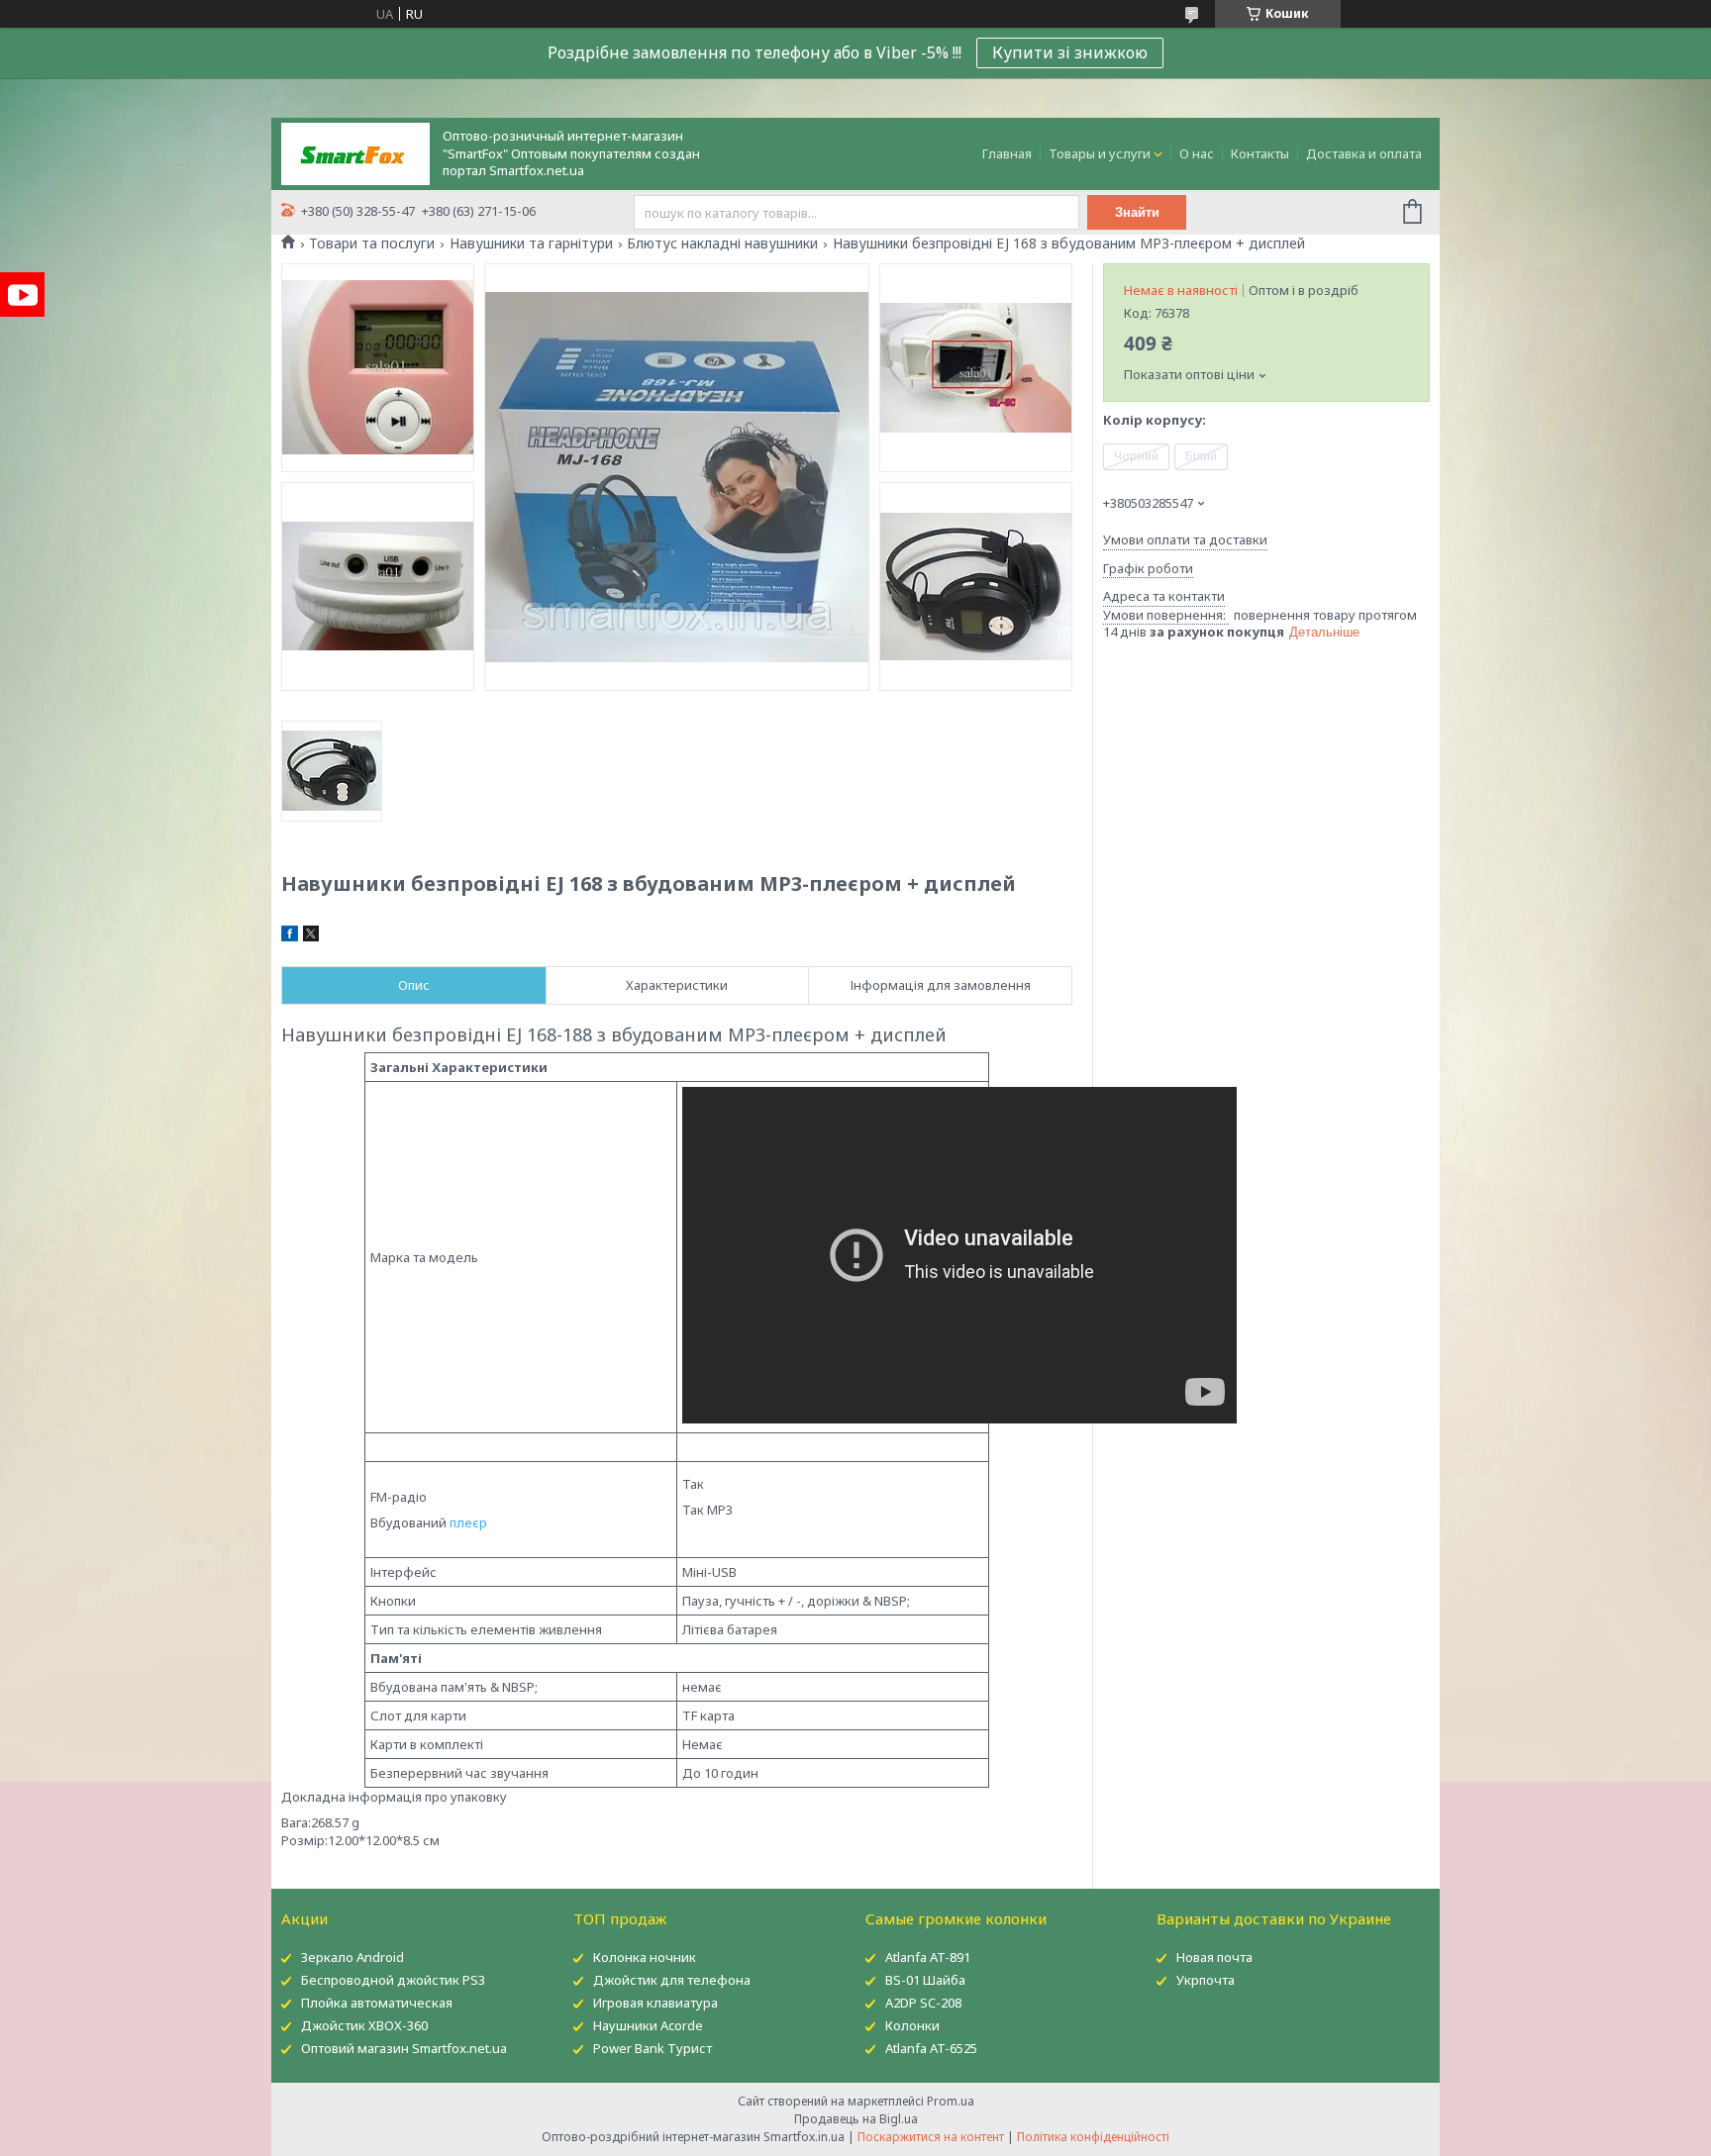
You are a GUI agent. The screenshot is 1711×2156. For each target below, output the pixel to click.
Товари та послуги (372, 244)
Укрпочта (1206, 1980)
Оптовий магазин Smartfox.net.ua (404, 2048)
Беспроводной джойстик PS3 (393, 1980)
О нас (1197, 153)
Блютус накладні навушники (722, 244)
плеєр (468, 1522)
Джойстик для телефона (672, 1980)
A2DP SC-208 (923, 2003)
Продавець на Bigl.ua (856, 2119)
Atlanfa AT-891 (928, 1957)
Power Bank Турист (653, 2048)
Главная (1007, 153)
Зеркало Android (352, 1957)
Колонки (912, 2025)
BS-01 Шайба (925, 1980)
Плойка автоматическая (377, 2003)
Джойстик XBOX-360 (364, 2025)
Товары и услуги (1100, 153)
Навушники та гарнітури (531, 244)
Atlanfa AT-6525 (931, 2048)
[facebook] (290, 936)
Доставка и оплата (1364, 153)
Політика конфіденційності (1093, 2137)
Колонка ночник (645, 1957)
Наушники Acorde (648, 2025)
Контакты (1260, 153)
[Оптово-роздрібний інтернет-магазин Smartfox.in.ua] (355, 152)
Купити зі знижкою (1070, 52)
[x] (311, 936)
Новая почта (1214, 1957)
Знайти (1137, 212)
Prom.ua (951, 2101)
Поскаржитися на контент (931, 2137)
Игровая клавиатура (655, 2003)
